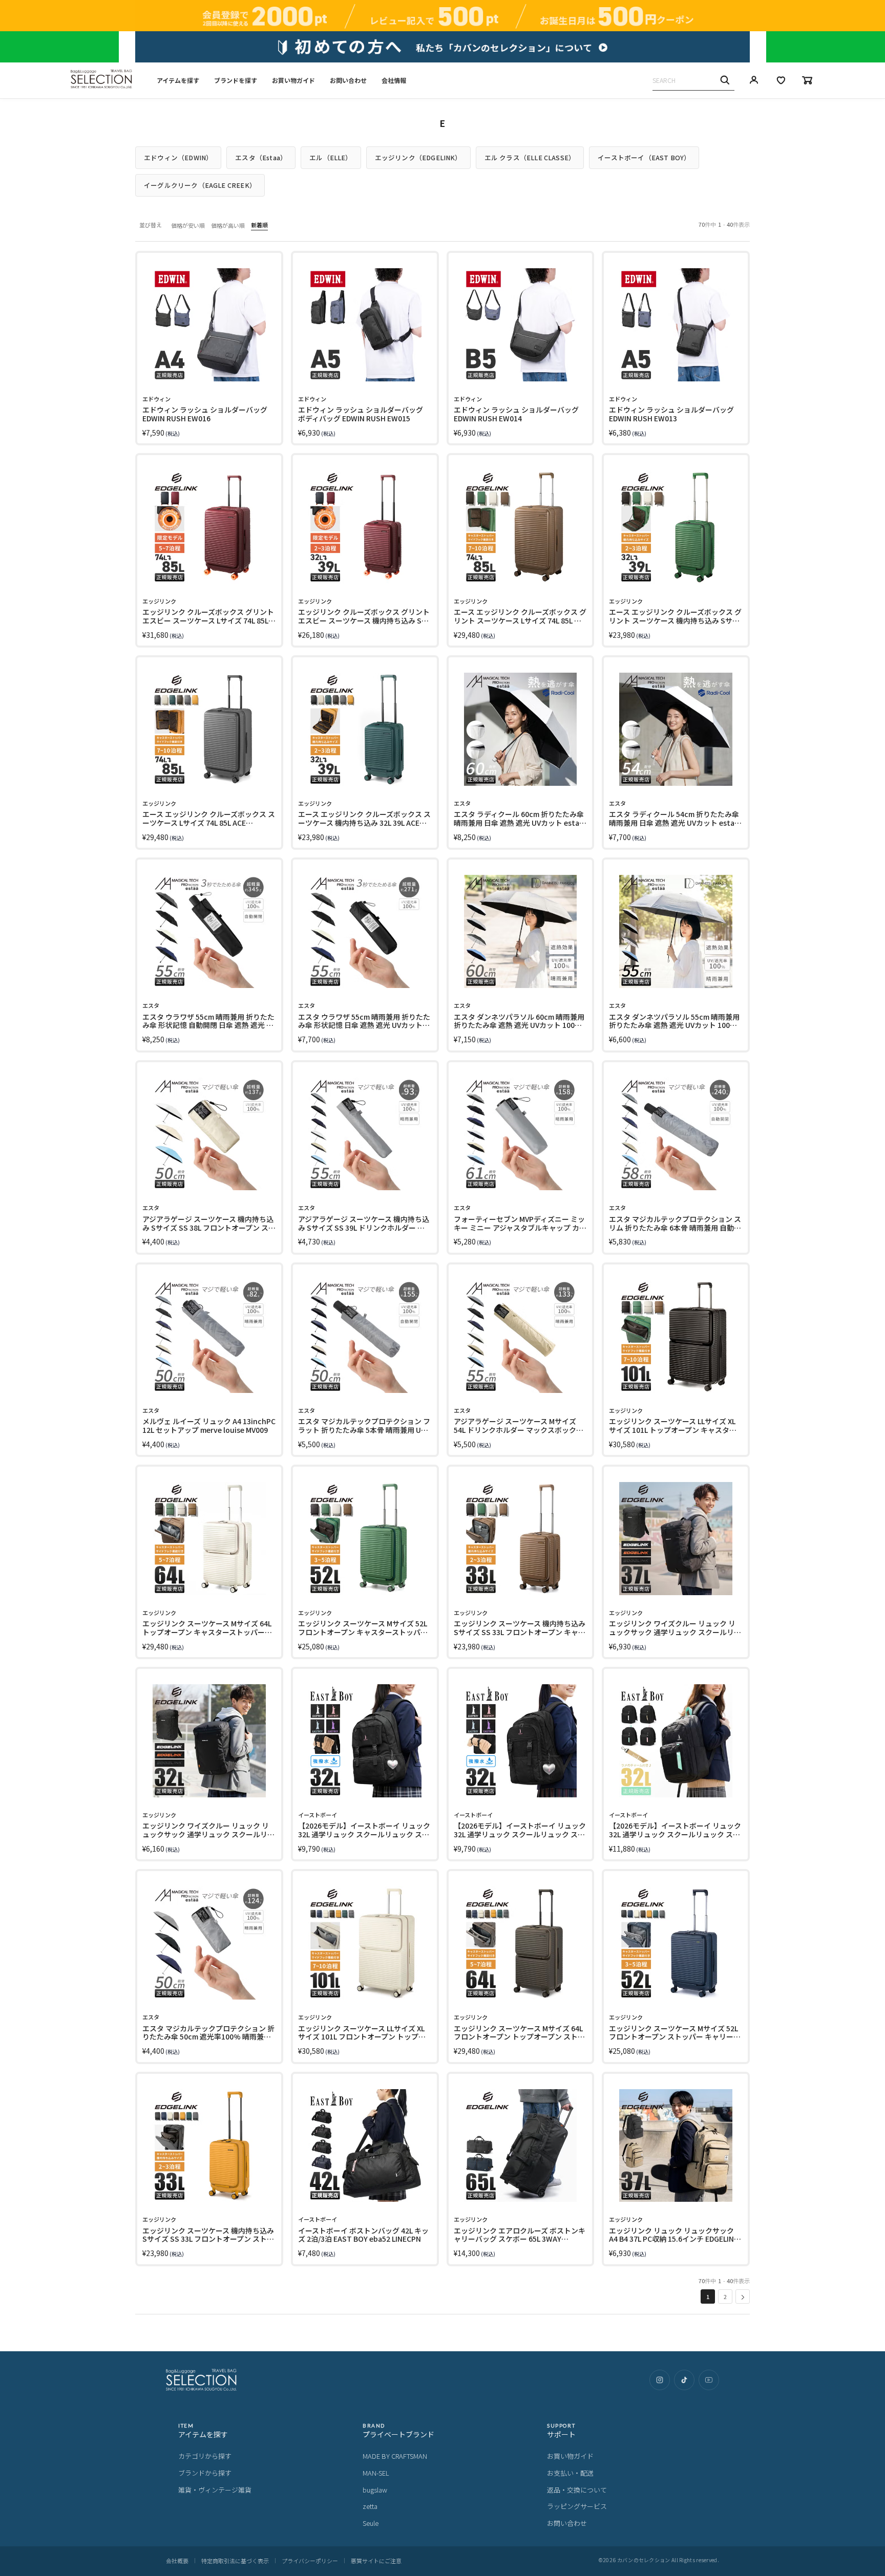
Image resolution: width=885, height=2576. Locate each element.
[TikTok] (684, 2380)
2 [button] (725, 2296)
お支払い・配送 (570, 2473)
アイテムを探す (178, 80)
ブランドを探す (236, 80)
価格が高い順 (228, 225)
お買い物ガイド (293, 80)
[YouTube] (709, 2380)
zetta (370, 2506)
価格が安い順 (188, 225)
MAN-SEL (376, 2473)
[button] (743, 2296)
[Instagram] (660, 2380)
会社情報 (394, 80)
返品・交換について (577, 2490)
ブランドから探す (205, 2473)
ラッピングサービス (577, 2506)
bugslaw (375, 2490)
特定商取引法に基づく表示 (235, 2561)
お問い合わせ (348, 80)
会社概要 (177, 2561)
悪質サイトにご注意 (376, 2561)
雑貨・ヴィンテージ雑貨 (215, 2490)
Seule (371, 2523)
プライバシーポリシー (310, 2561)
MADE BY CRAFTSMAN (395, 2456)
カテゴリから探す (205, 2456)
